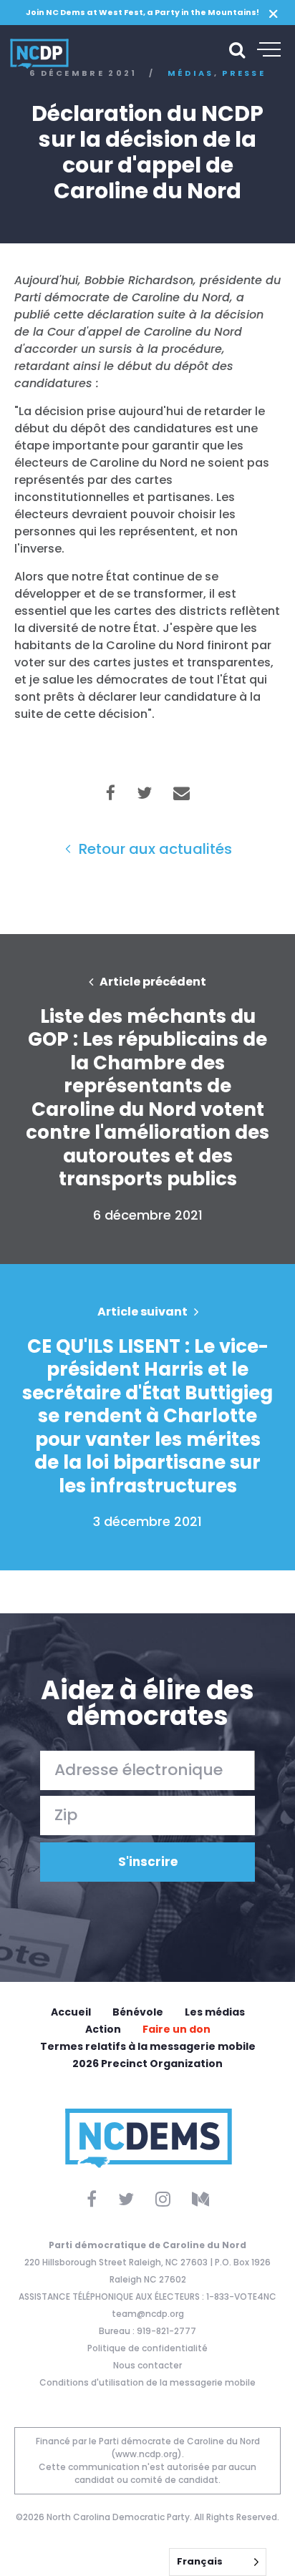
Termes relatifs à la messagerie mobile (148, 2046)
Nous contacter (147, 2365)
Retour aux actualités (154, 849)
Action (103, 2029)
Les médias (215, 2012)
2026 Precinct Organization (147, 2064)
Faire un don (176, 2029)
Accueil (71, 2012)
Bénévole (138, 2012)
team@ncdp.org (148, 2314)
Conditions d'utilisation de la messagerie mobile (147, 2382)
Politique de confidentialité (147, 2348)
